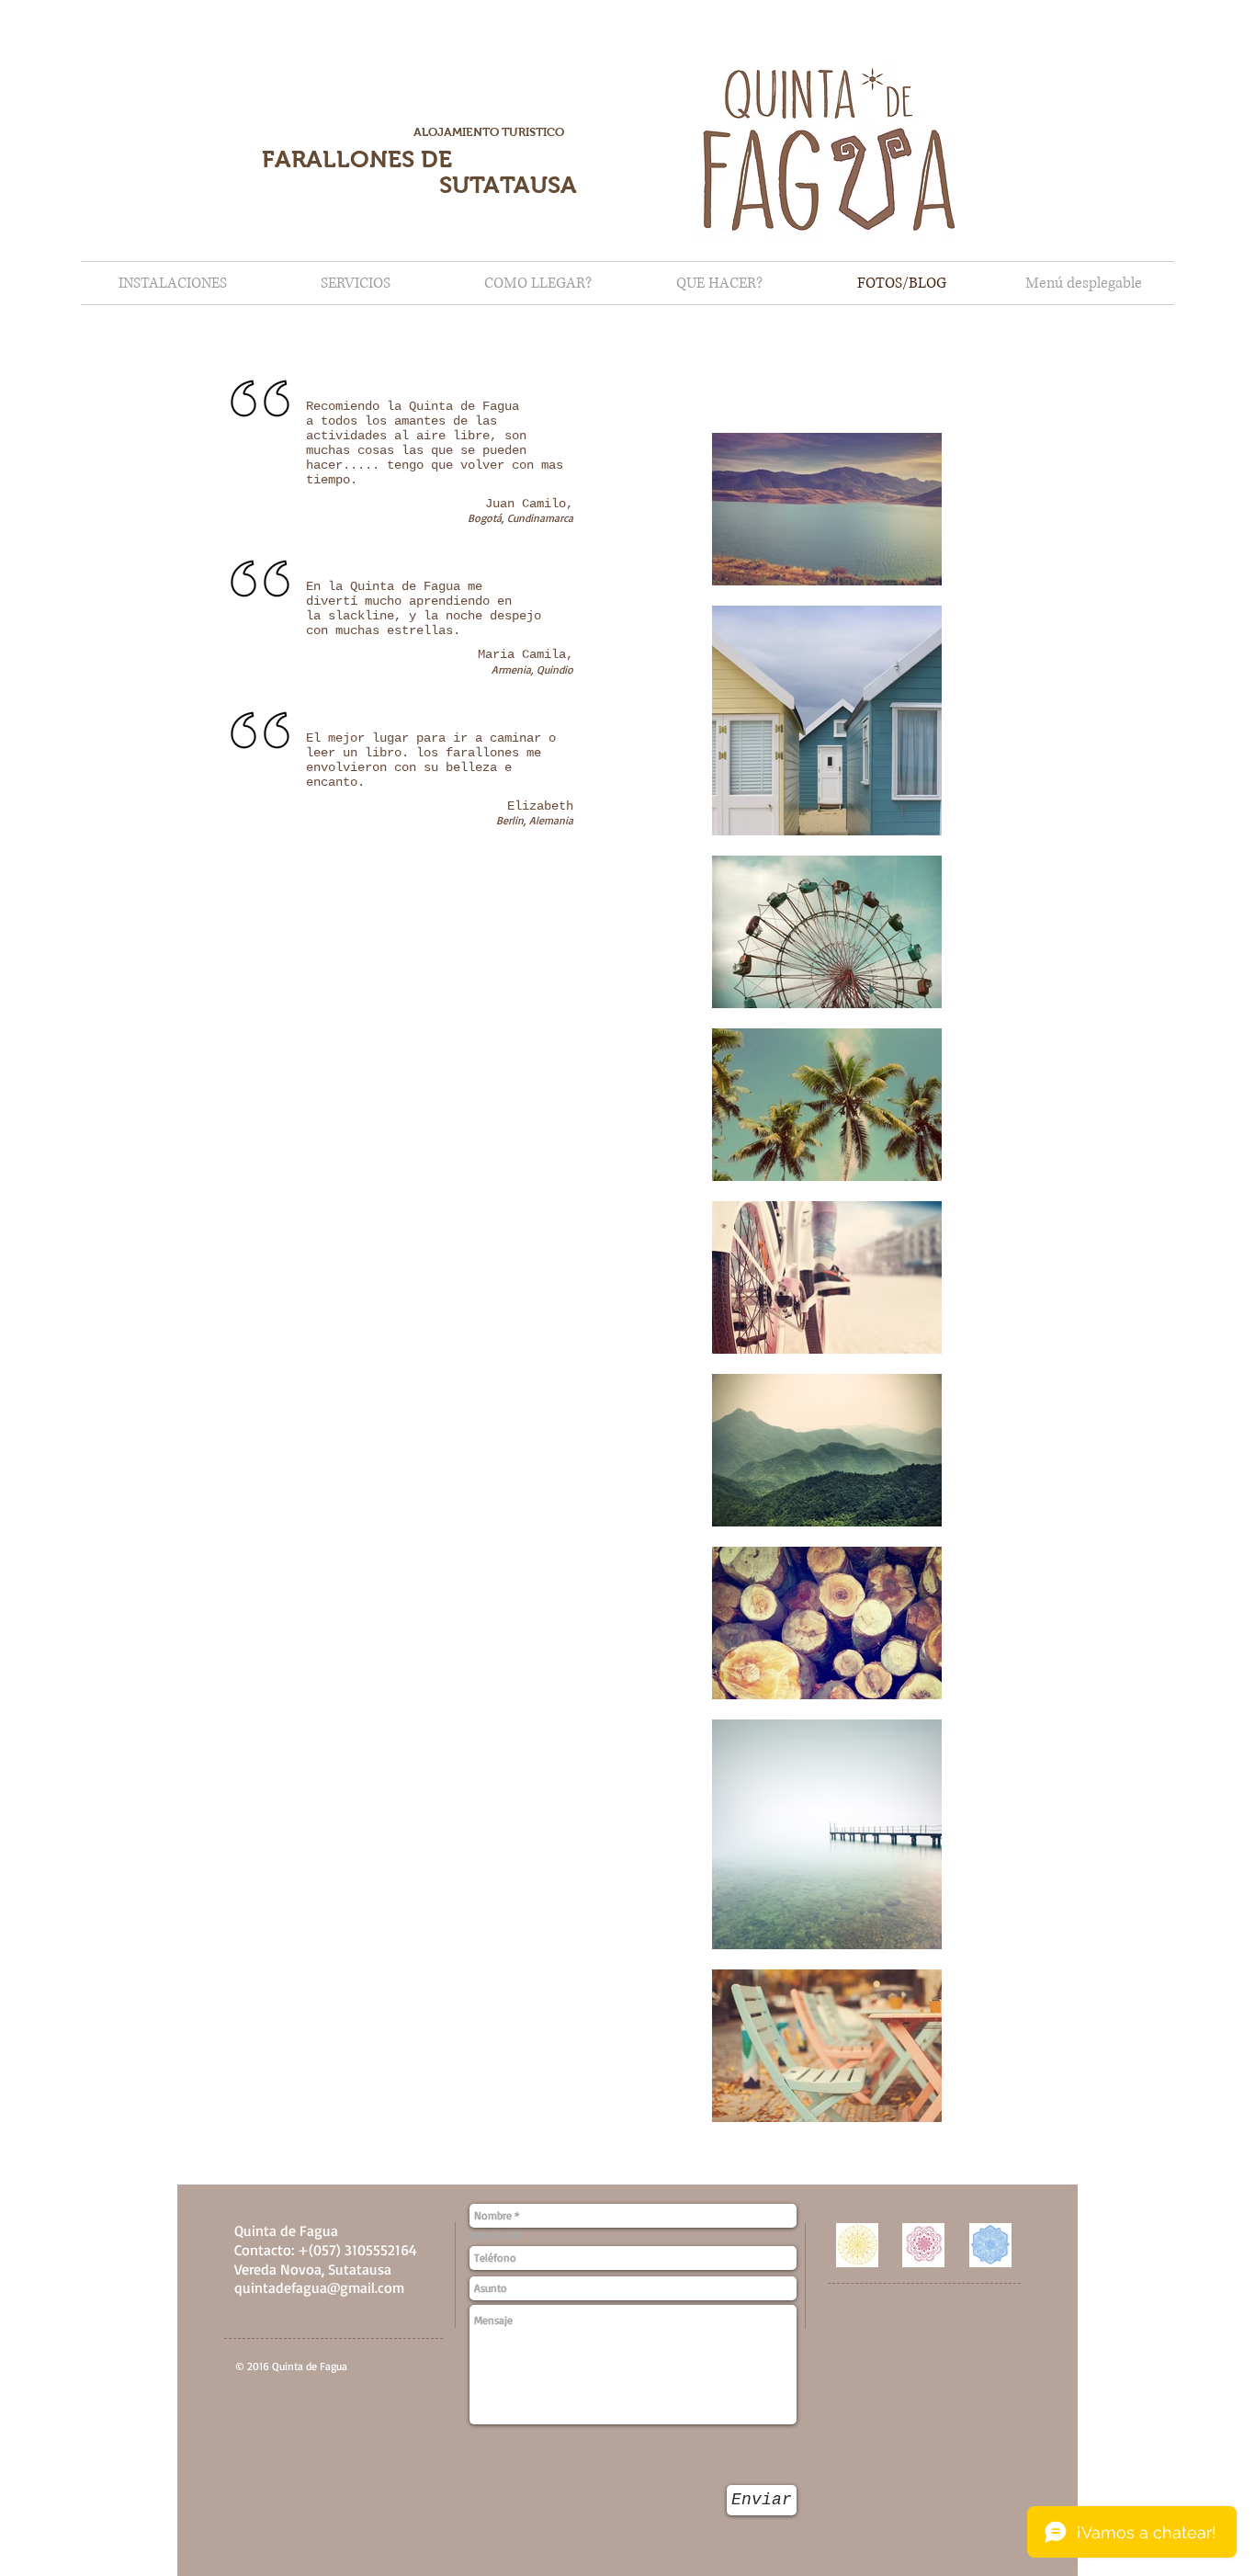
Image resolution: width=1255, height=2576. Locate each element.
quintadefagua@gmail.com (319, 2287)
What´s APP (496, 2236)
